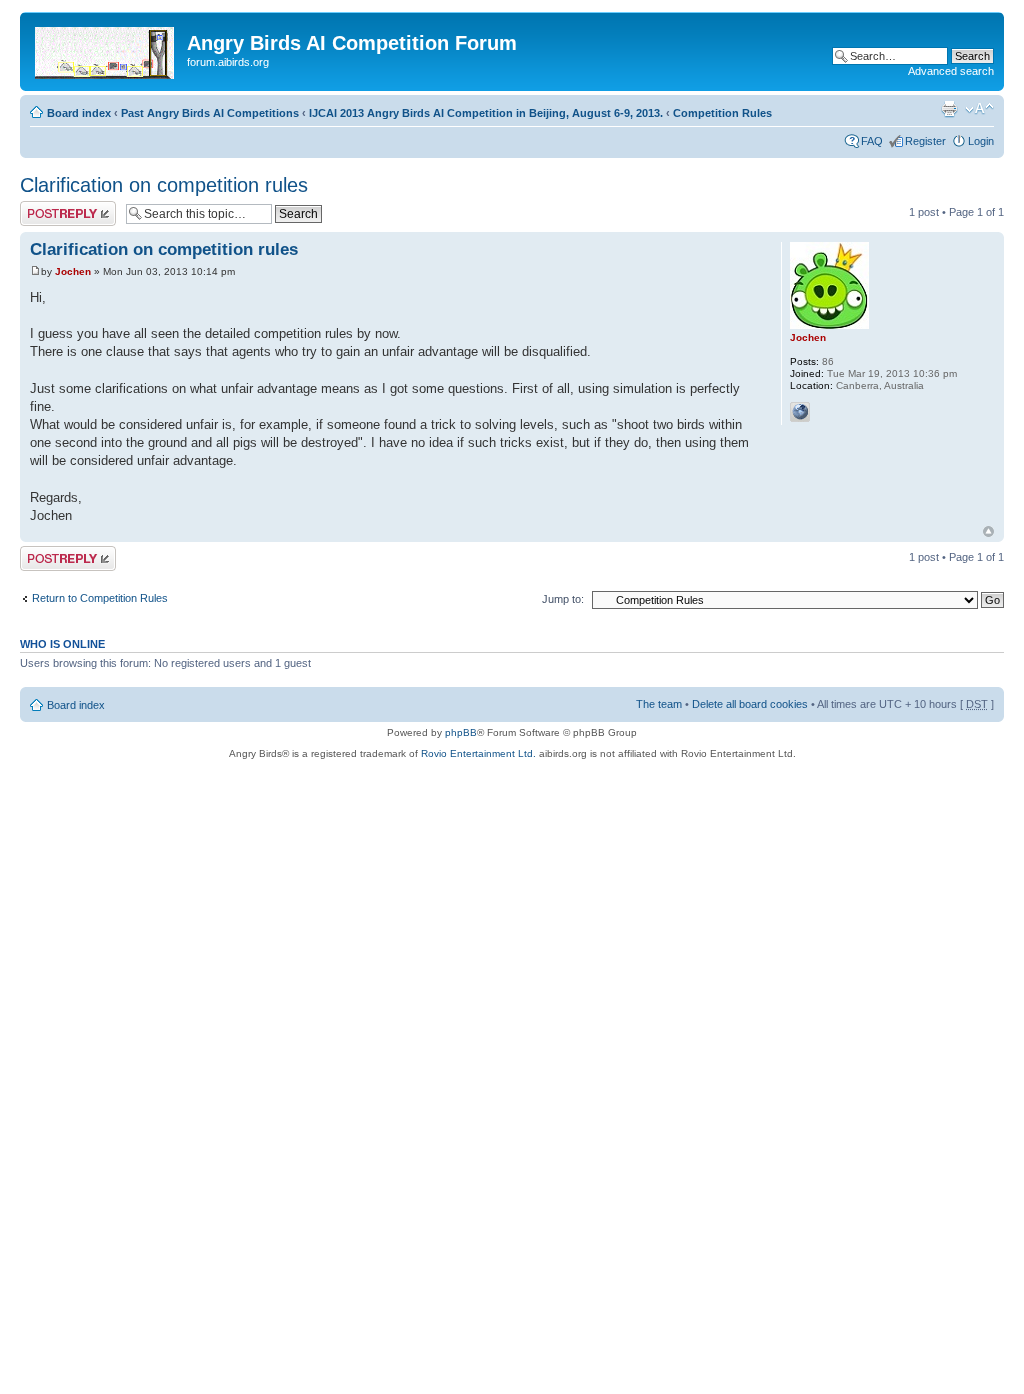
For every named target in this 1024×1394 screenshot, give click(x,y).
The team (659, 704)
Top (988, 531)
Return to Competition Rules (100, 598)
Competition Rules (722, 113)
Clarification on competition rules (164, 185)
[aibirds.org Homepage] (106, 49)
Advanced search (951, 71)
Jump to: (563, 599)
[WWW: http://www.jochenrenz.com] (800, 412)
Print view (949, 109)
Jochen (73, 271)
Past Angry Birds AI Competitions (210, 113)
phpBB (461, 732)
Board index (79, 113)
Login (981, 141)
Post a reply (49, 207)
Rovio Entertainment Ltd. (478, 753)
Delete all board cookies (750, 704)
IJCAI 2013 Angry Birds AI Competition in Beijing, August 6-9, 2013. (486, 113)
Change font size (979, 109)
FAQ (872, 141)
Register (925, 141)
